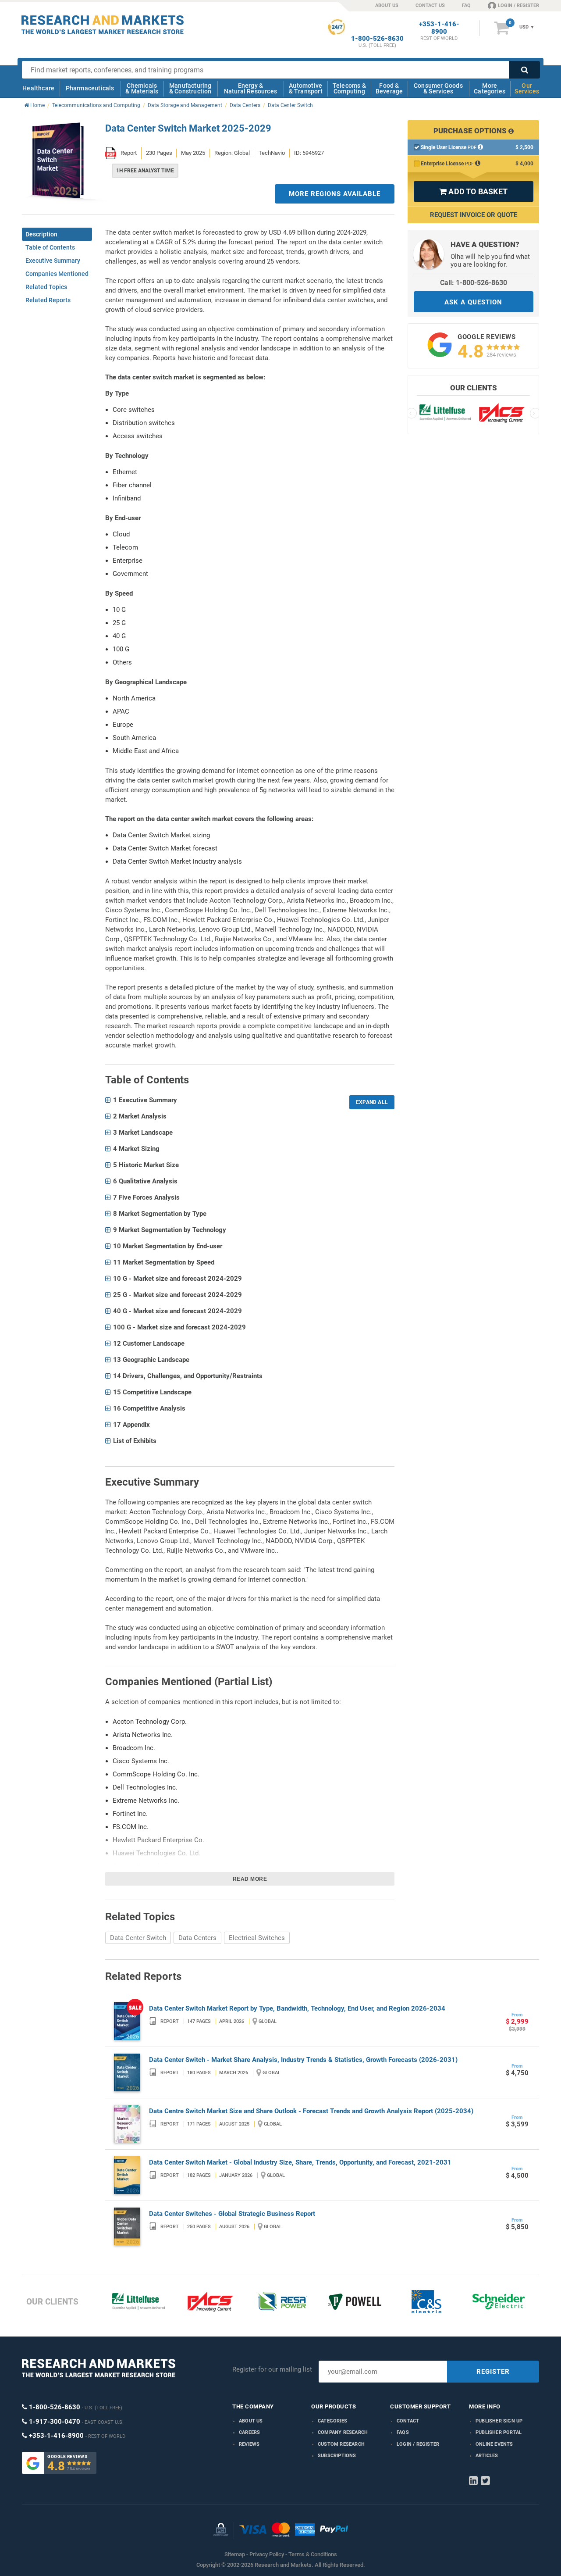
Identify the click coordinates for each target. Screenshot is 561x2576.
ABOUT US (387, 5)
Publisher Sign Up (499, 2421)
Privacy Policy (267, 2554)
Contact (408, 2421)
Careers (249, 2432)
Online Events (494, 2444)
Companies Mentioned (57, 274)
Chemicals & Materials (142, 88)
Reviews (249, 2444)
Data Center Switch (138, 1938)
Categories (332, 2421)
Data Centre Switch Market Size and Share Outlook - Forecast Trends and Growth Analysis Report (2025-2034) (311, 2111)
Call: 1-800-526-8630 (474, 283)
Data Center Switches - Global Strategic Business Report (232, 2214)
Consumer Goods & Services (438, 88)
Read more (250, 1879)
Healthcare (38, 88)
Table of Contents (50, 247)
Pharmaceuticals (90, 88)
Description (41, 234)
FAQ (466, 5)
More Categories (490, 88)
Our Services (527, 88)
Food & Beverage (389, 88)
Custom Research (341, 2444)
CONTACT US (430, 5)
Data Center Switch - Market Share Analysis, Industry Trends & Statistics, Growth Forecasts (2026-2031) (303, 2060)
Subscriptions (337, 2456)
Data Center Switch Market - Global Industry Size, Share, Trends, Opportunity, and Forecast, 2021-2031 (300, 2162)
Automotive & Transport (306, 88)
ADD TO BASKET (473, 191)
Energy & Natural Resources (250, 88)
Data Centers (197, 1938)
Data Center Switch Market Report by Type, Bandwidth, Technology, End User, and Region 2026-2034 (297, 2008)
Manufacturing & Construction (190, 88)
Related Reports (48, 300)
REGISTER (493, 2372)
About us (251, 2421)
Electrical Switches (257, 1938)
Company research (343, 2432)
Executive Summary (53, 261)
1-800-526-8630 (377, 39)
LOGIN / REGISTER (518, 5)
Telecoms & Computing (349, 88)
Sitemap (235, 2554)
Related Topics (46, 287)
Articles (487, 2456)
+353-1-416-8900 (439, 28)
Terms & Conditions (313, 2554)
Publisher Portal (499, 2432)
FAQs (403, 2432)
